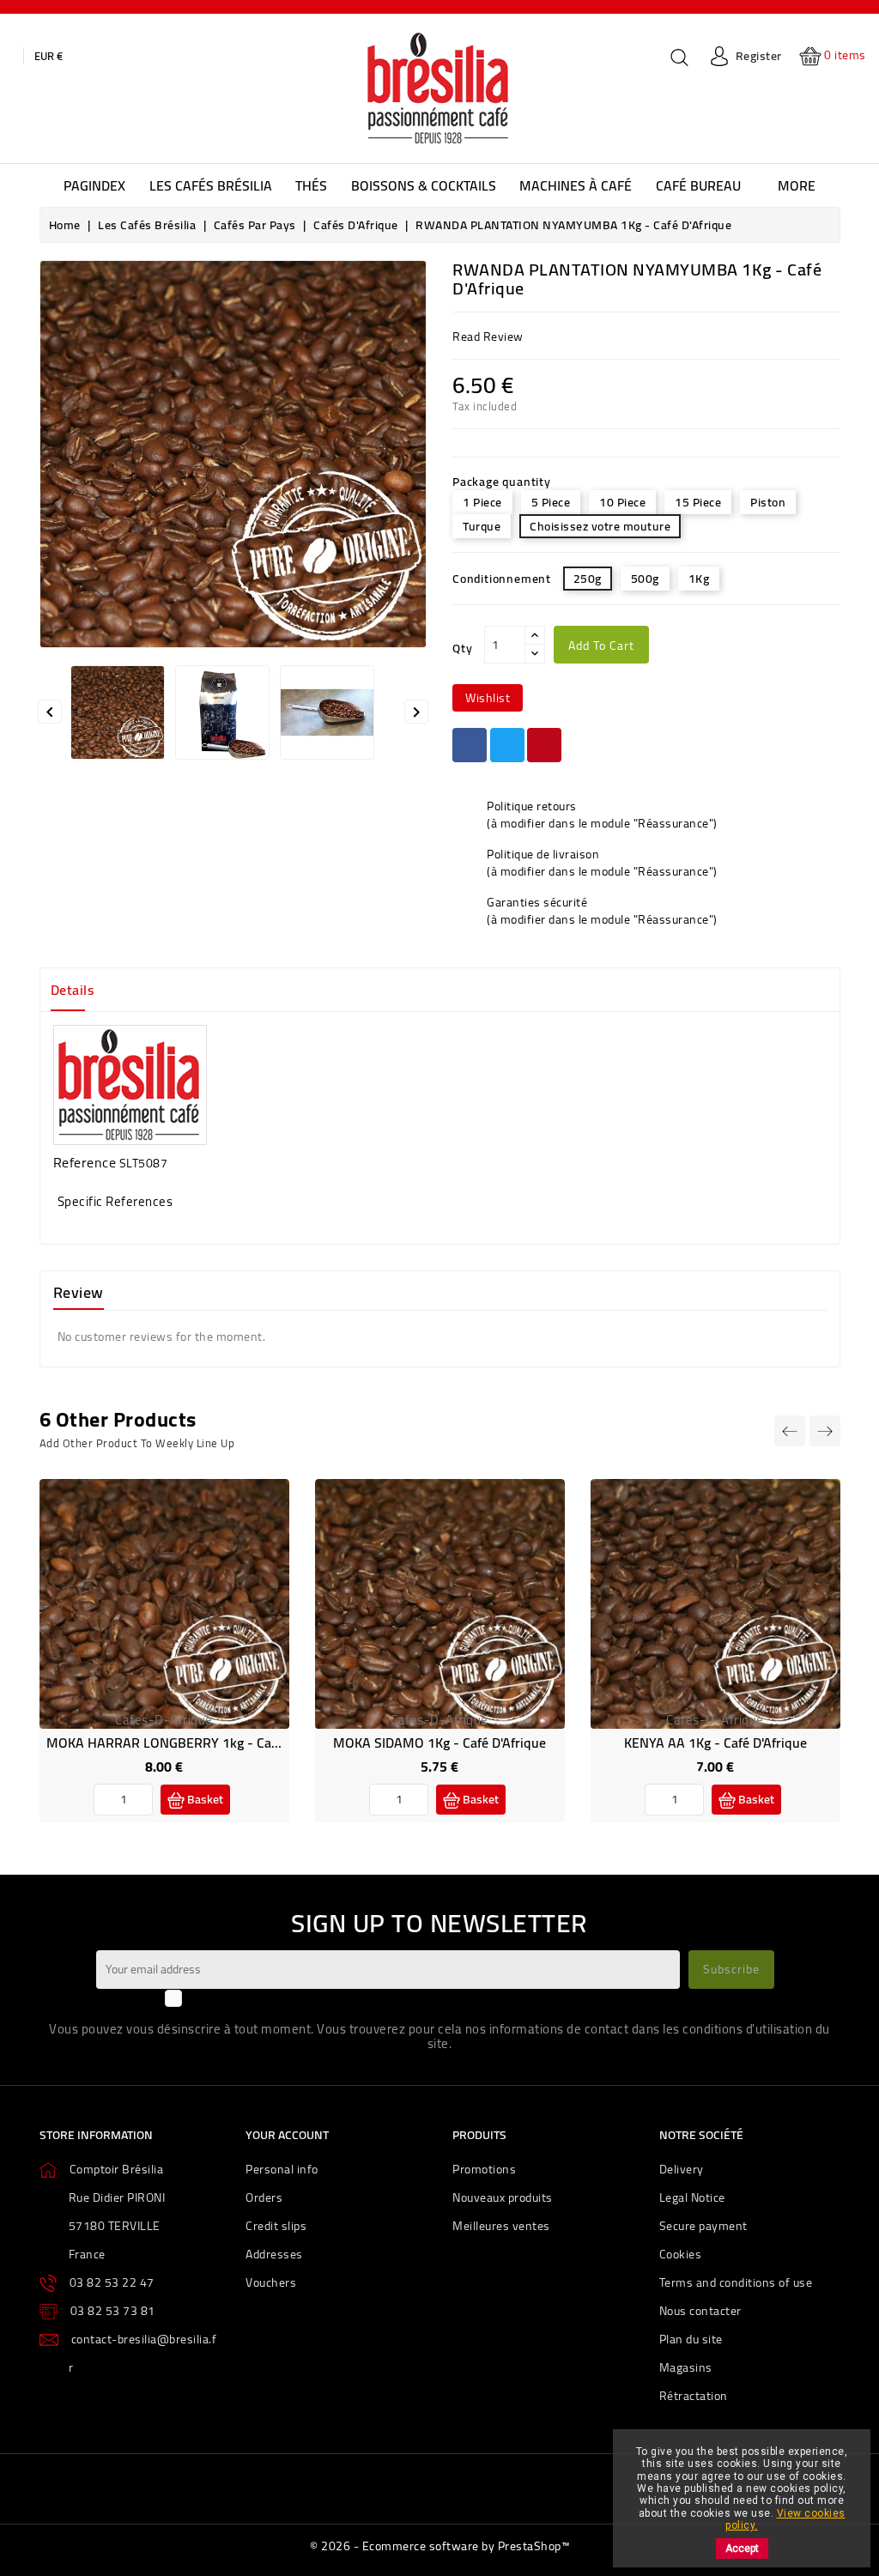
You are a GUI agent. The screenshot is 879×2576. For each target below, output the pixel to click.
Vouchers (271, 2282)
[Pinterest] (544, 745)
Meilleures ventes (501, 2226)
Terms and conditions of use (736, 2282)
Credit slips (276, 2226)
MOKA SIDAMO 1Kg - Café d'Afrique (439, 1743)
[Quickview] (184, 1618)
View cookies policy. (785, 2519)
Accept (742, 2549)
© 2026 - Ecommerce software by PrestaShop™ (439, 2546)
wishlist (488, 698)
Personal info (282, 2169)
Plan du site (691, 2339)
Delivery (682, 2169)
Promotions (484, 2169)
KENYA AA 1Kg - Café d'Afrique (715, 1743)
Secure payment (703, 2226)
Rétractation (694, 2396)
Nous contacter (700, 2311)
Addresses (274, 2254)
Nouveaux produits (503, 2197)
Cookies (681, 2254)
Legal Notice (692, 2197)
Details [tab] (73, 990)
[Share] (470, 745)
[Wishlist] (144, 1618)
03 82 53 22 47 (112, 2282)
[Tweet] (507, 745)
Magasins (686, 2367)
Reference (85, 1162)
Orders (264, 2197)
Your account (287, 2135)
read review (488, 336)
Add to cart (601, 646)
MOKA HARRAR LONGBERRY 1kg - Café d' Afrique (195, 1743)
